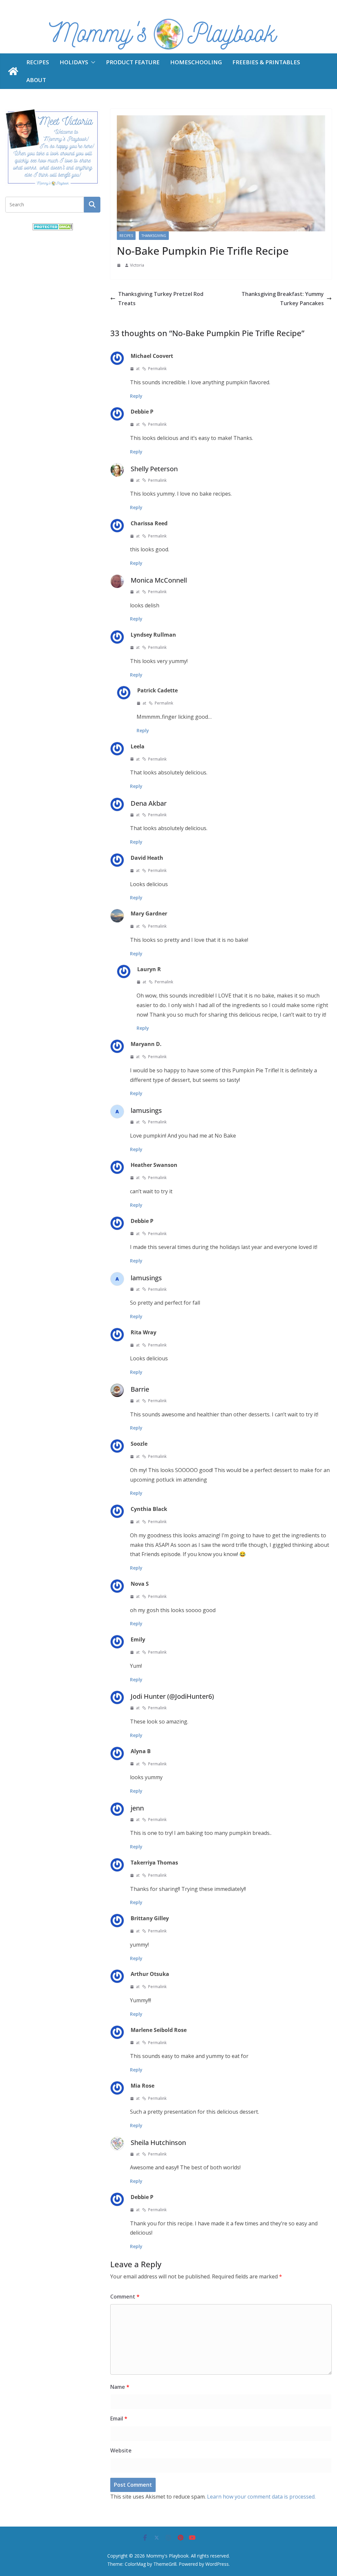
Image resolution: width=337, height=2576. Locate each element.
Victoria (137, 265)
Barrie (140, 1389)
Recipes (38, 62)
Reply (136, 396)
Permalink (157, 369)
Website (121, 2450)
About (36, 80)
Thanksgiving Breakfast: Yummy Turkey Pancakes (283, 299)
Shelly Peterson (154, 469)
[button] (92, 62)
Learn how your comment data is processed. (261, 2497)
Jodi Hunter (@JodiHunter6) (172, 1696)
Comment (125, 2297)
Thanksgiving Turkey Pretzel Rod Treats (161, 299)
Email (119, 2418)
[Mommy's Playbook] (13, 71)
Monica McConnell (159, 580)
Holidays (74, 62)
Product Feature (133, 62)
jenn (137, 1808)
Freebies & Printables (266, 62)
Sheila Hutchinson (158, 2142)
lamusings (146, 1110)
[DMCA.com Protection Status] (53, 227)
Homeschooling (196, 62)
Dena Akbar (149, 803)
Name (120, 2387)
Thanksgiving (154, 236)
